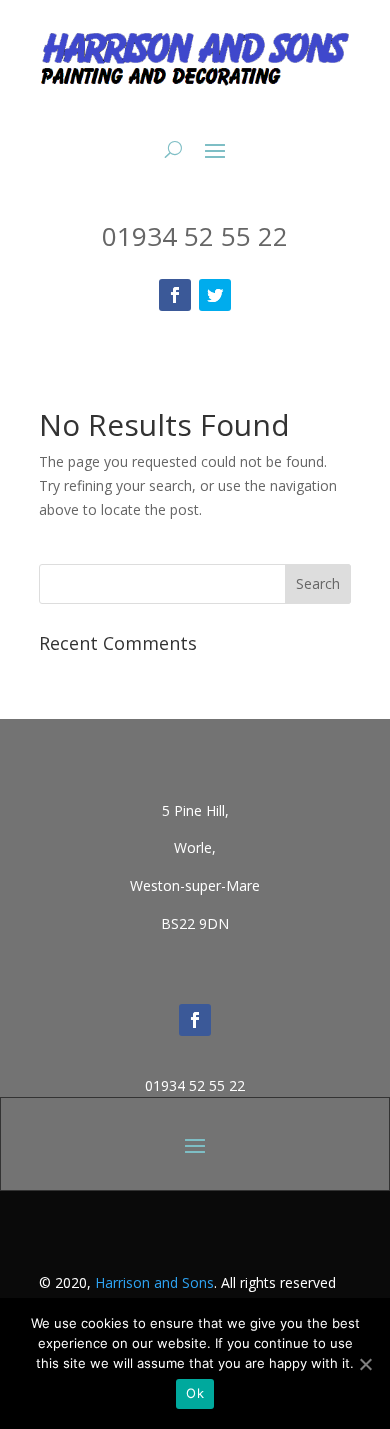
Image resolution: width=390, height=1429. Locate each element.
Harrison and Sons (154, 1282)
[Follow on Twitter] (215, 295)
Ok (195, 1393)
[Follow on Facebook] (175, 295)
